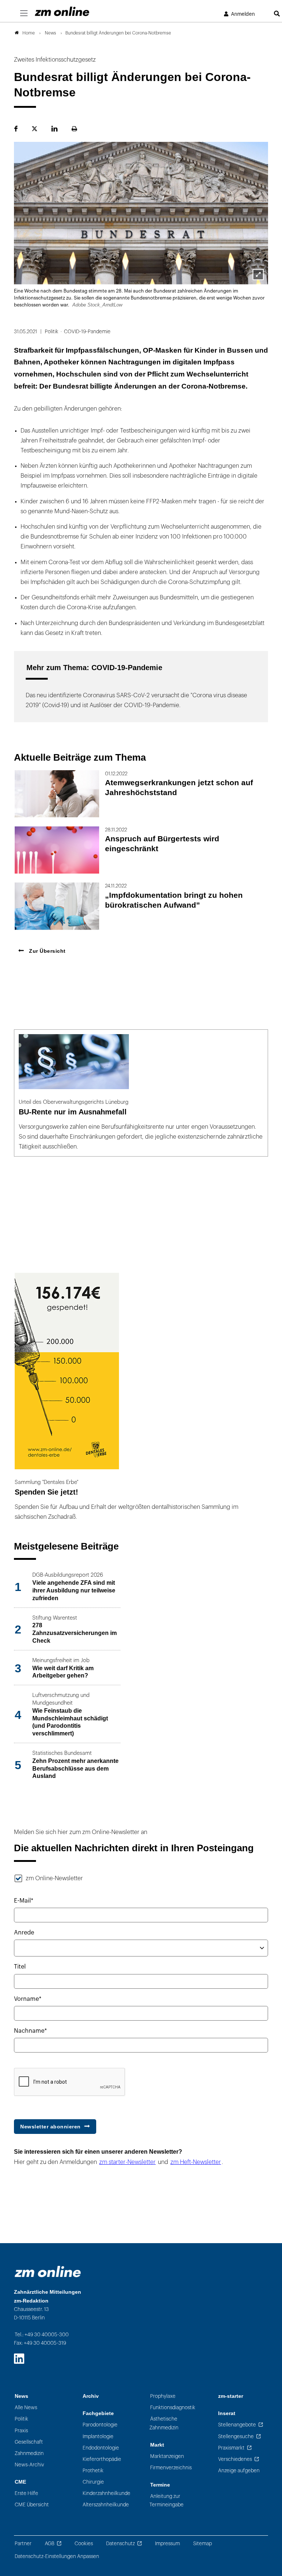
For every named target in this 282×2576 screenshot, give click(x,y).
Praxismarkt (231, 2448)
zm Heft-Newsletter (196, 2162)
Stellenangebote (237, 2425)
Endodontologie (101, 2448)
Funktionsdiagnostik (173, 2408)
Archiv (91, 2396)
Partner (23, 2544)
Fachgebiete (98, 2413)
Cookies (84, 2544)
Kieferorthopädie (102, 2459)
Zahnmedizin (29, 2453)
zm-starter (231, 2396)
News (21, 2396)
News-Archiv (29, 2465)
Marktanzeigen (167, 2456)
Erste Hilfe (26, 2493)
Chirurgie (93, 2482)
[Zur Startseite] (62, 11)
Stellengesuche (236, 2437)
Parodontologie (100, 2425)
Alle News (26, 2408)
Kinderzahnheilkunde (106, 2493)
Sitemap (203, 2544)
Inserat (227, 2413)
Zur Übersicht (47, 951)
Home (29, 33)
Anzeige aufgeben (239, 2471)
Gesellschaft (29, 2442)
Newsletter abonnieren (50, 2127)
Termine (160, 2485)
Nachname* (30, 2031)
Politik (21, 2419)
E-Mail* (24, 1901)
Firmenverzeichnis (171, 2468)
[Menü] (24, 14)
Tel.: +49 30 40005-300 (42, 2335)
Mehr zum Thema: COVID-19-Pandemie (94, 668)
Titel (20, 1967)
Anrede (24, 1933)
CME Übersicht (32, 2505)
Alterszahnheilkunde (106, 2505)
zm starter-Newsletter (127, 2162)
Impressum (167, 2544)
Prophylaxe (163, 2396)
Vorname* (28, 1999)
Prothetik (93, 2471)
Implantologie (98, 2437)
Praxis (21, 2431)
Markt (157, 2445)
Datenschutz (120, 2544)
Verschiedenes (235, 2459)
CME (20, 2482)
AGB (50, 2544)
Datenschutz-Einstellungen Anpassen (57, 2556)
